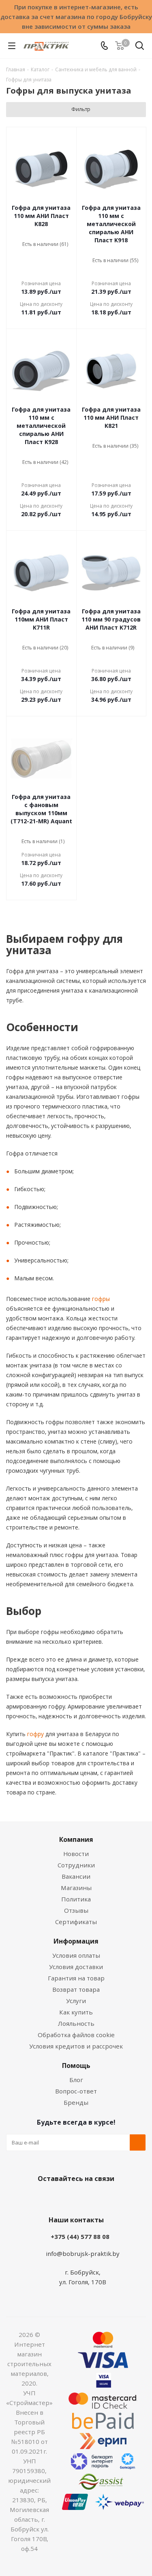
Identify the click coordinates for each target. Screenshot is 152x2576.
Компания (76, 1839)
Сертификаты (76, 1922)
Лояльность (76, 2023)
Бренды (76, 2102)
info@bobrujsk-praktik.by (83, 2253)
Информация (76, 1941)
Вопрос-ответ (76, 2091)
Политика (76, 1899)
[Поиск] (140, 47)
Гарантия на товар (76, 1978)
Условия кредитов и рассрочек (76, 2046)
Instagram (84, 2198)
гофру (35, 1734)
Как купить (76, 2012)
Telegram (105, 2198)
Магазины (76, 1888)
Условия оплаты (76, 1955)
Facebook (64, 2198)
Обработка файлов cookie (76, 2035)
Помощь (76, 2065)
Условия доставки (76, 1967)
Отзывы (76, 1910)
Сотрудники (76, 1865)
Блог (76, 2080)
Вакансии (76, 1876)
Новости (76, 1854)
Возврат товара (76, 1989)
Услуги (76, 2001)
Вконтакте (44, 2198)
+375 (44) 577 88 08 (80, 2236)
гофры (100, 1299)
